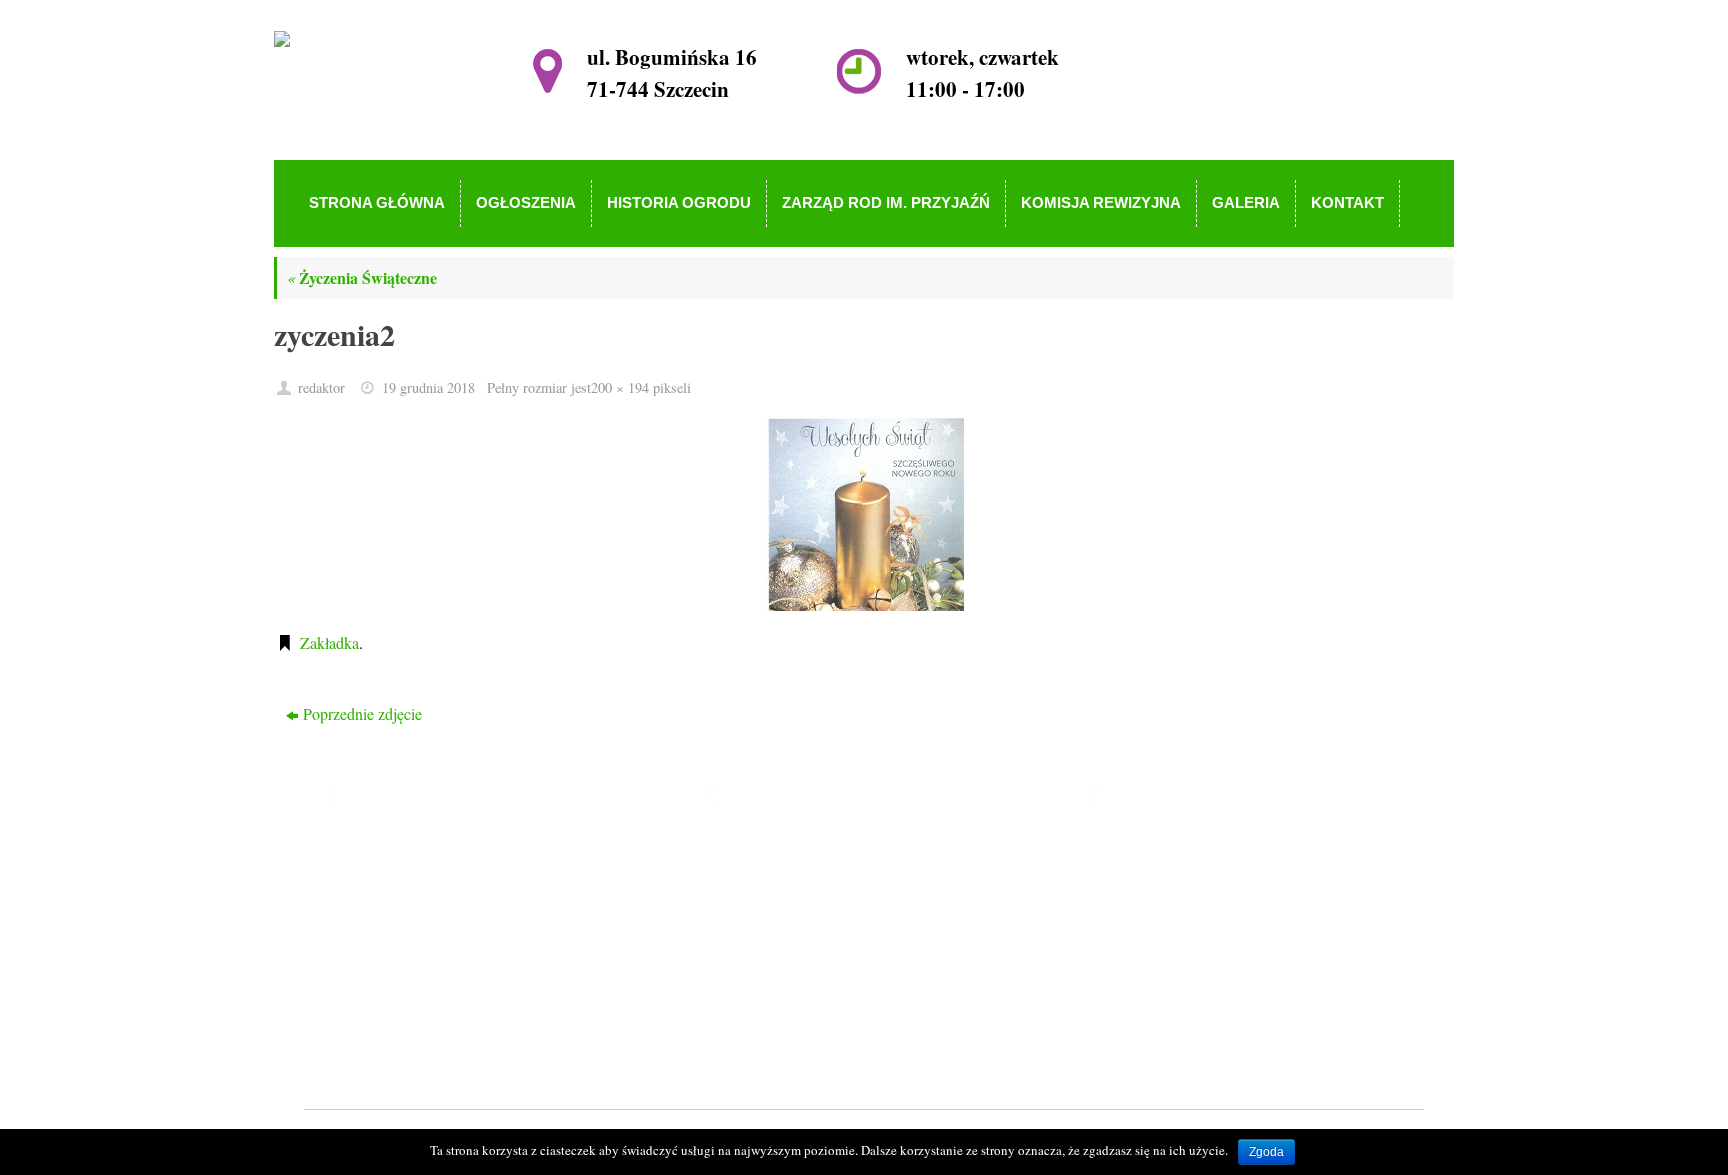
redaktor (321, 387)
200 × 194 (620, 387)
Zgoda (1266, 1152)
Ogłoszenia (769, 885)
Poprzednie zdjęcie (362, 713)
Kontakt (759, 1029)
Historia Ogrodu (785, 914)
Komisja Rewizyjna (796, 972)
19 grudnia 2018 (428, 387)
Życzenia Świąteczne (362, 277)
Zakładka (329, 642)
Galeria (757, 1000)
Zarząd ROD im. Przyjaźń (816, 943)
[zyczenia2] (864, 514)
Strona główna (780, 857)
